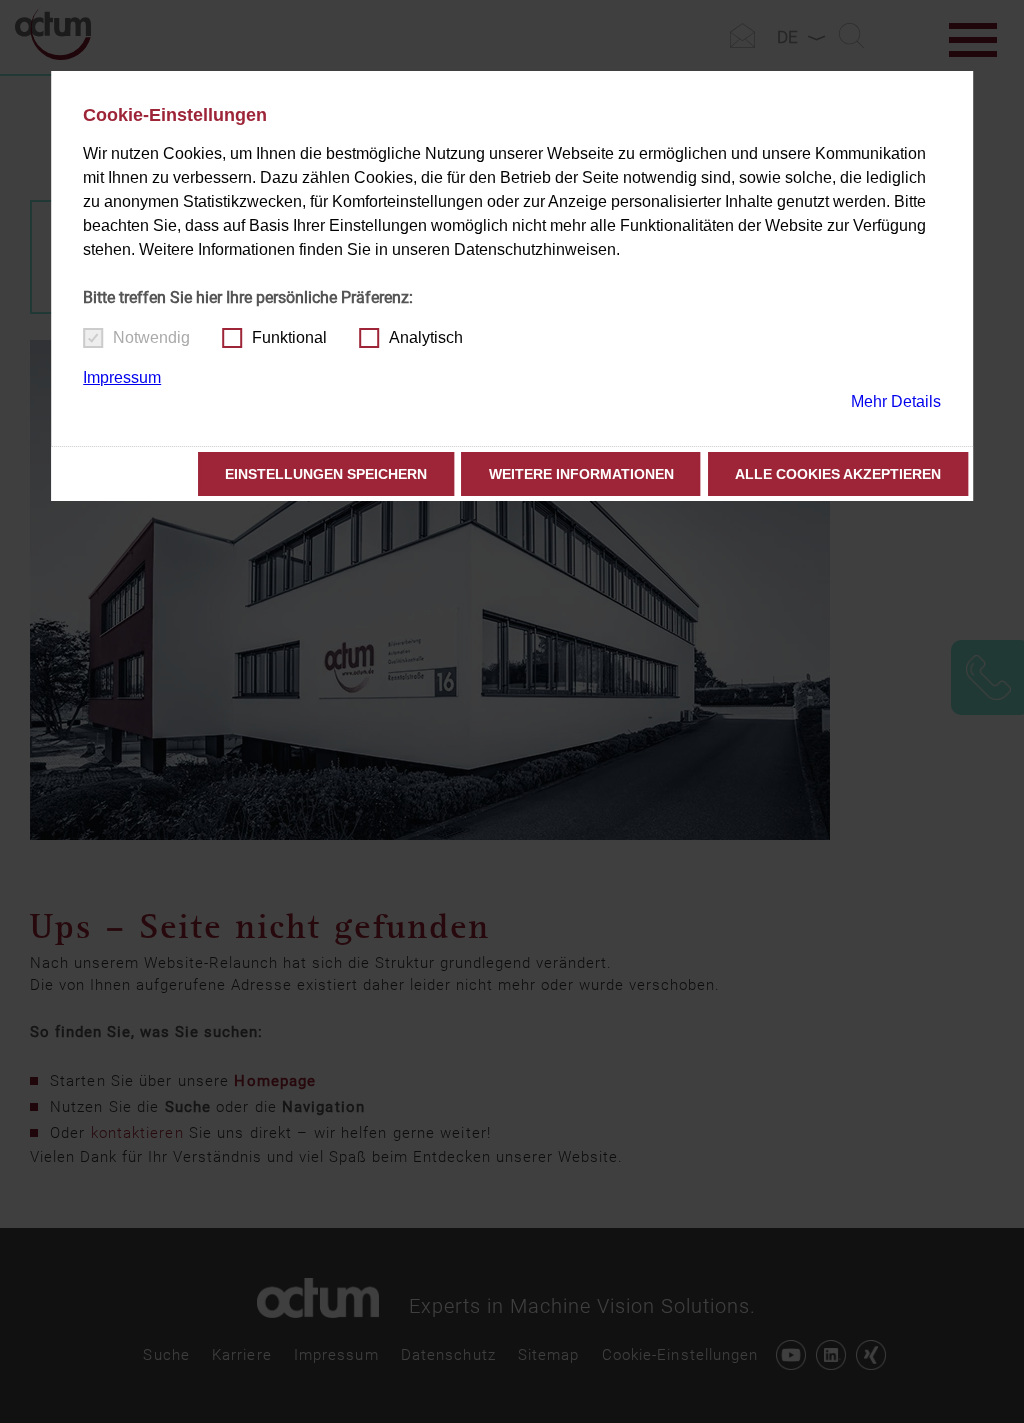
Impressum (122, 377)
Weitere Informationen (581, 474)
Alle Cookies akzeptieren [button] (838, 474)
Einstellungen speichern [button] (326, 474)
